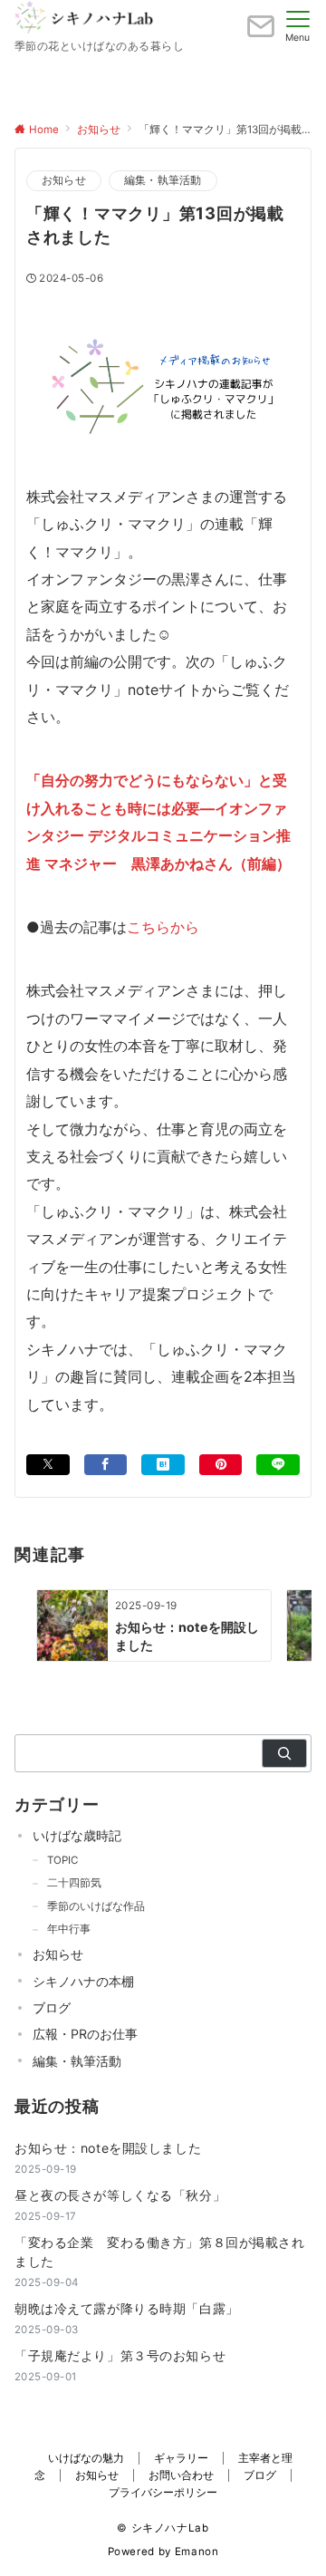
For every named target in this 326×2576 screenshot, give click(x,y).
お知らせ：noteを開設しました (108, 2148)
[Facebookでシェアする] (106, 1465)
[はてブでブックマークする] (163, 1465)
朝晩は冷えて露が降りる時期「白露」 (127, 2308)
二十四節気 (74, 1883)
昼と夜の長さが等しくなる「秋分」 (120, 2195)
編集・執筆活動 (163, 180)
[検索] (284, 1753)
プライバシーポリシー (163, 2493)
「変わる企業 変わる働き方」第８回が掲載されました (160, 2252)
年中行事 (69, 1929)
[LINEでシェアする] (278, 1465)
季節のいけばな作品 (96, 1906)
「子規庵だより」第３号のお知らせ (120, 2355)
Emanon (197, 2552)
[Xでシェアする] (48, 1465)
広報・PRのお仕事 (85, 2034)
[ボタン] (261, 34)
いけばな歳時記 (77, 1835)
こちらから (163, 927)
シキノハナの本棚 (83, 1981)
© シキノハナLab (163, 2528)
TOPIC (62, 1860)
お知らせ (64, 180)
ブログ (52, 2007)
